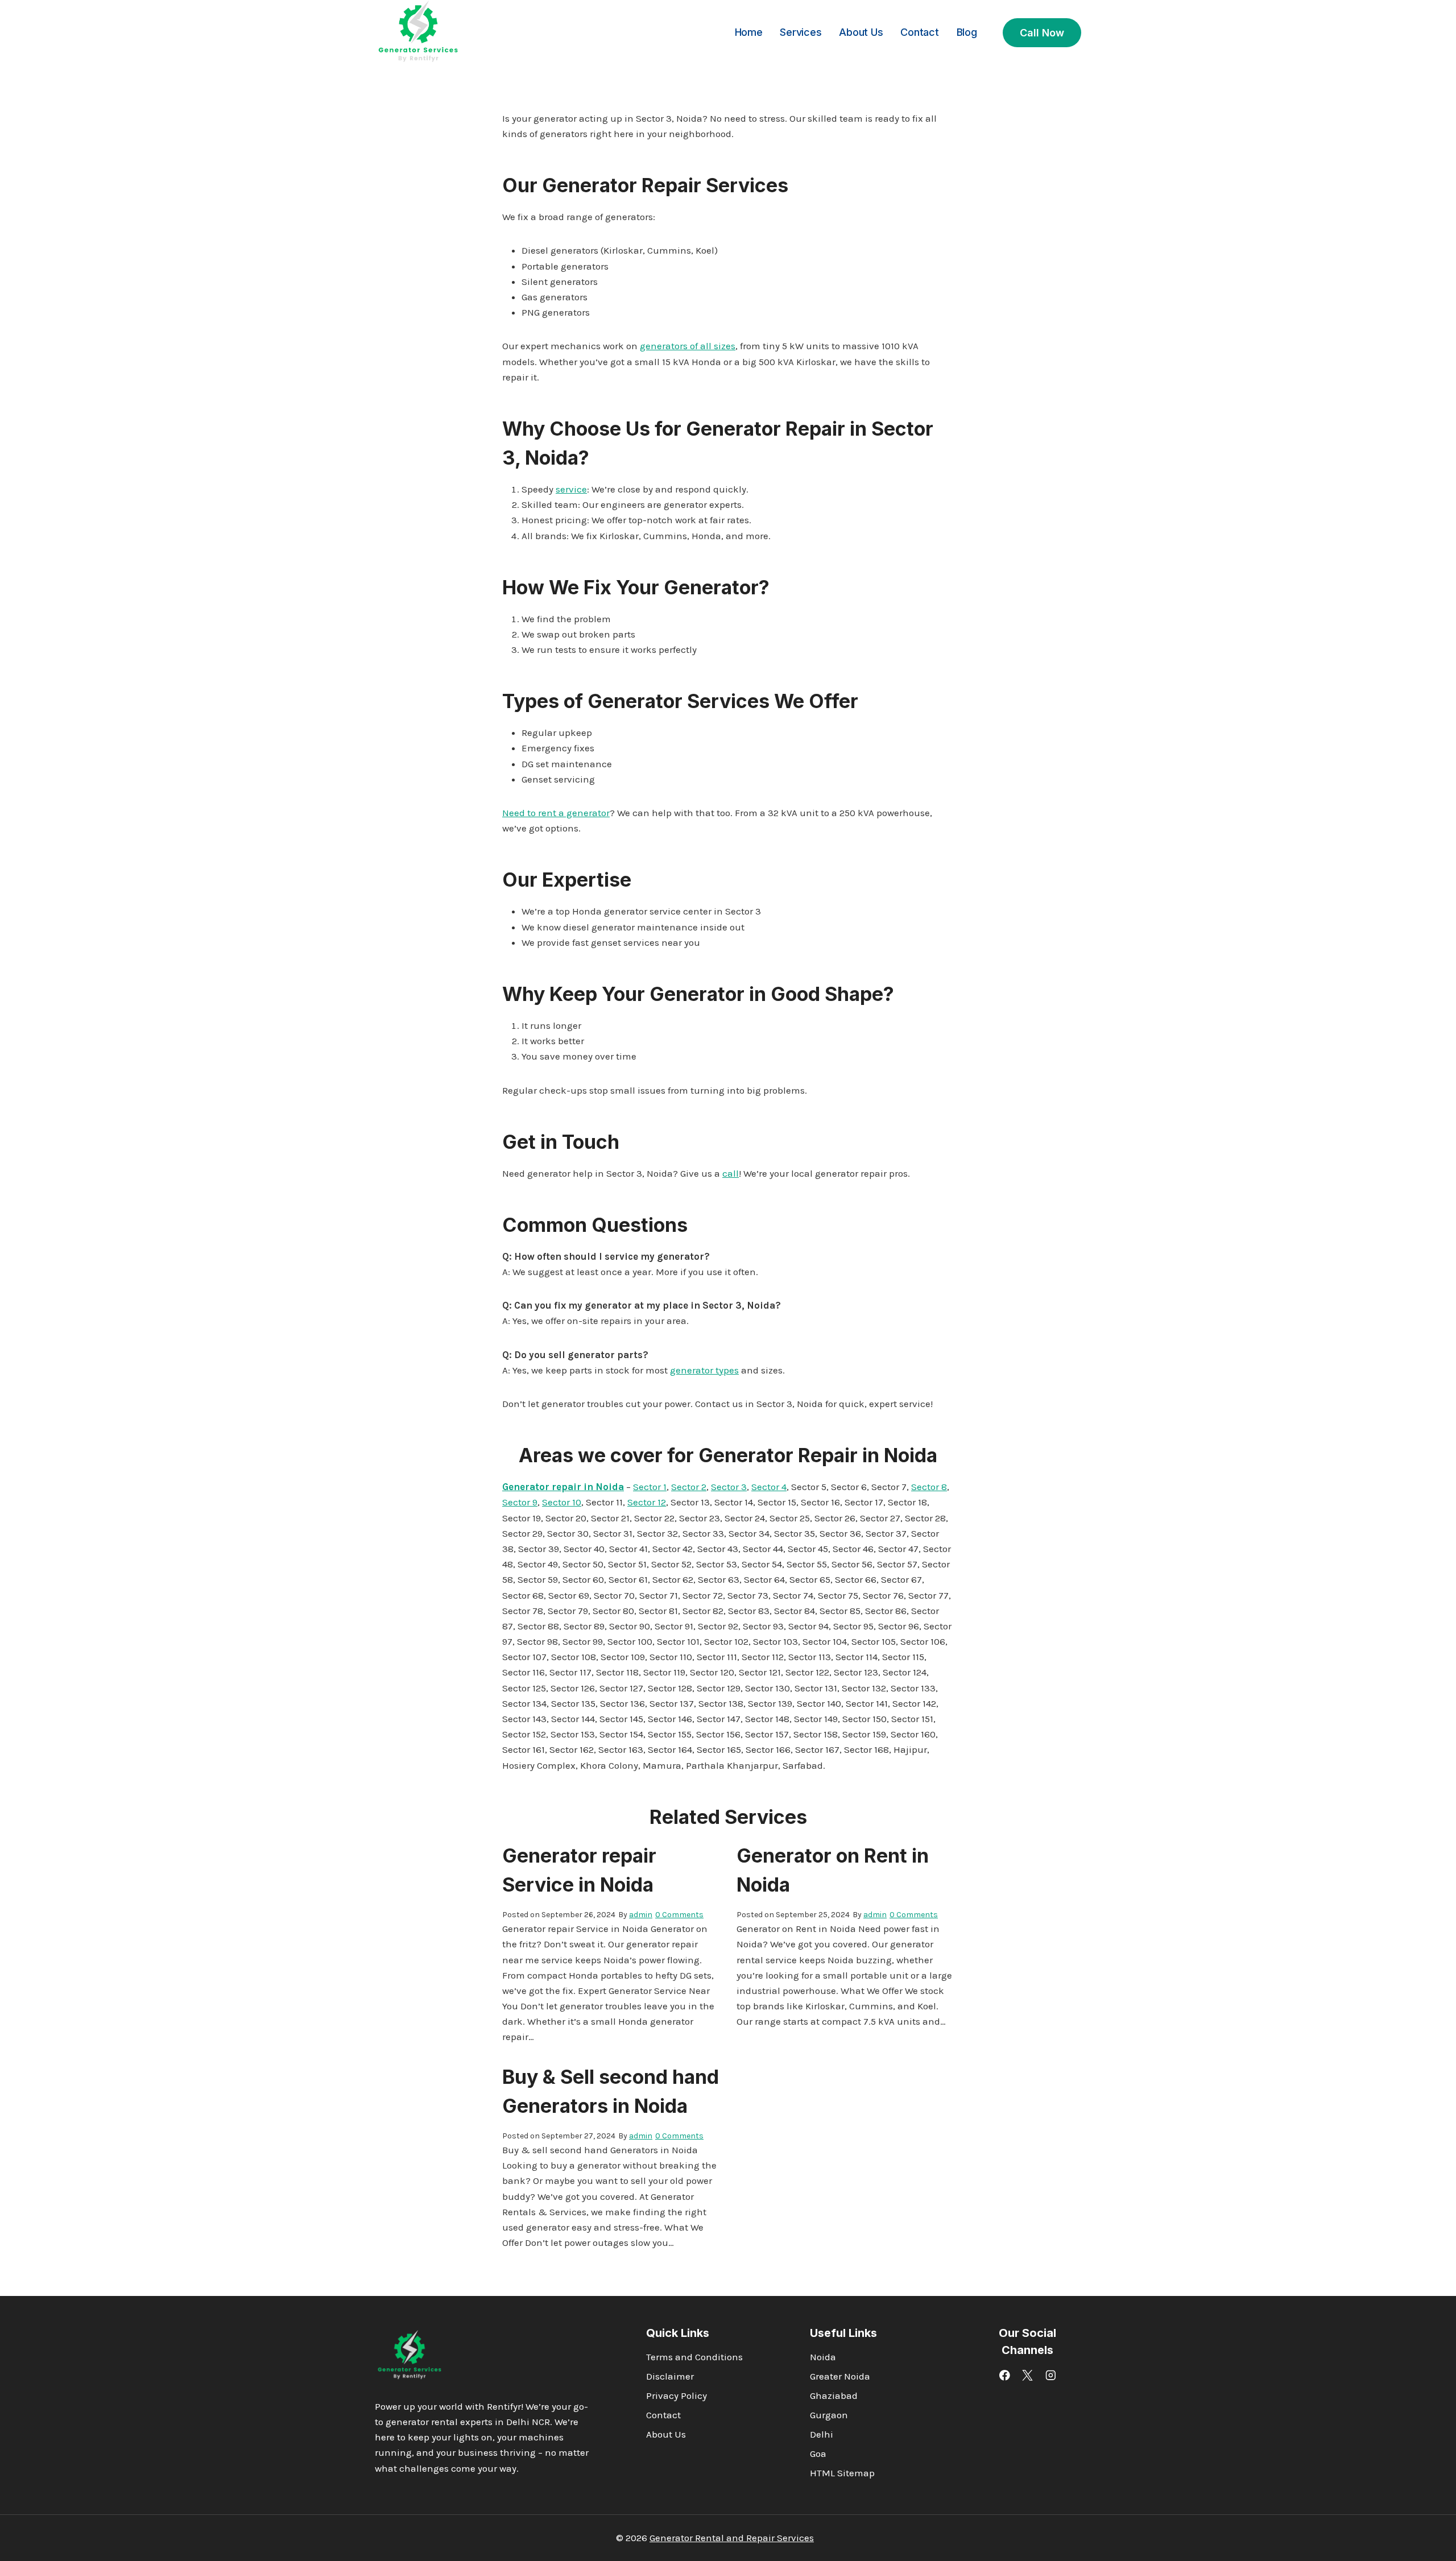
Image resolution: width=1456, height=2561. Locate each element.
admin (641, 1915)
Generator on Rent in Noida (833, 1870)
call (731, 1173)
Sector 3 (729, 1487)
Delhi (822, 2434)
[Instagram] (1051, 2375)
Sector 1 (650, 1487)
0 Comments (679, 1915)
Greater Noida (840, 2376)
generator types (704, 1370)
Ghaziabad (834, 2395)
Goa (818, 2454)
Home (749, 32)
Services (801, 32)
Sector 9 (520, 1502)
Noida (823, 2357)
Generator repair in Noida (563, 1487)
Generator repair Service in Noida (579, 1870)
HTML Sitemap (842, 2473)
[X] (1027, 2375)
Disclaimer (670, 2376)
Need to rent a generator (556, 813)
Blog (967, 32)
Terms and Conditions (694, 2357)
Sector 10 (562, 1502)
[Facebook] (1005, 2375)
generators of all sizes (688, 346)
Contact (920, 32)
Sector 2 (689, 1487)
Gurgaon (829, 2415)
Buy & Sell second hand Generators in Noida (611, 2091)
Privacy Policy (677, 2395)
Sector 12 (647, 1502)
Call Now (1042, 33)
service (571, 489)
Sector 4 (769, 1487)
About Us (861, 32)
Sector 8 (929, 1487)
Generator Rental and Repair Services (732, 2538)
